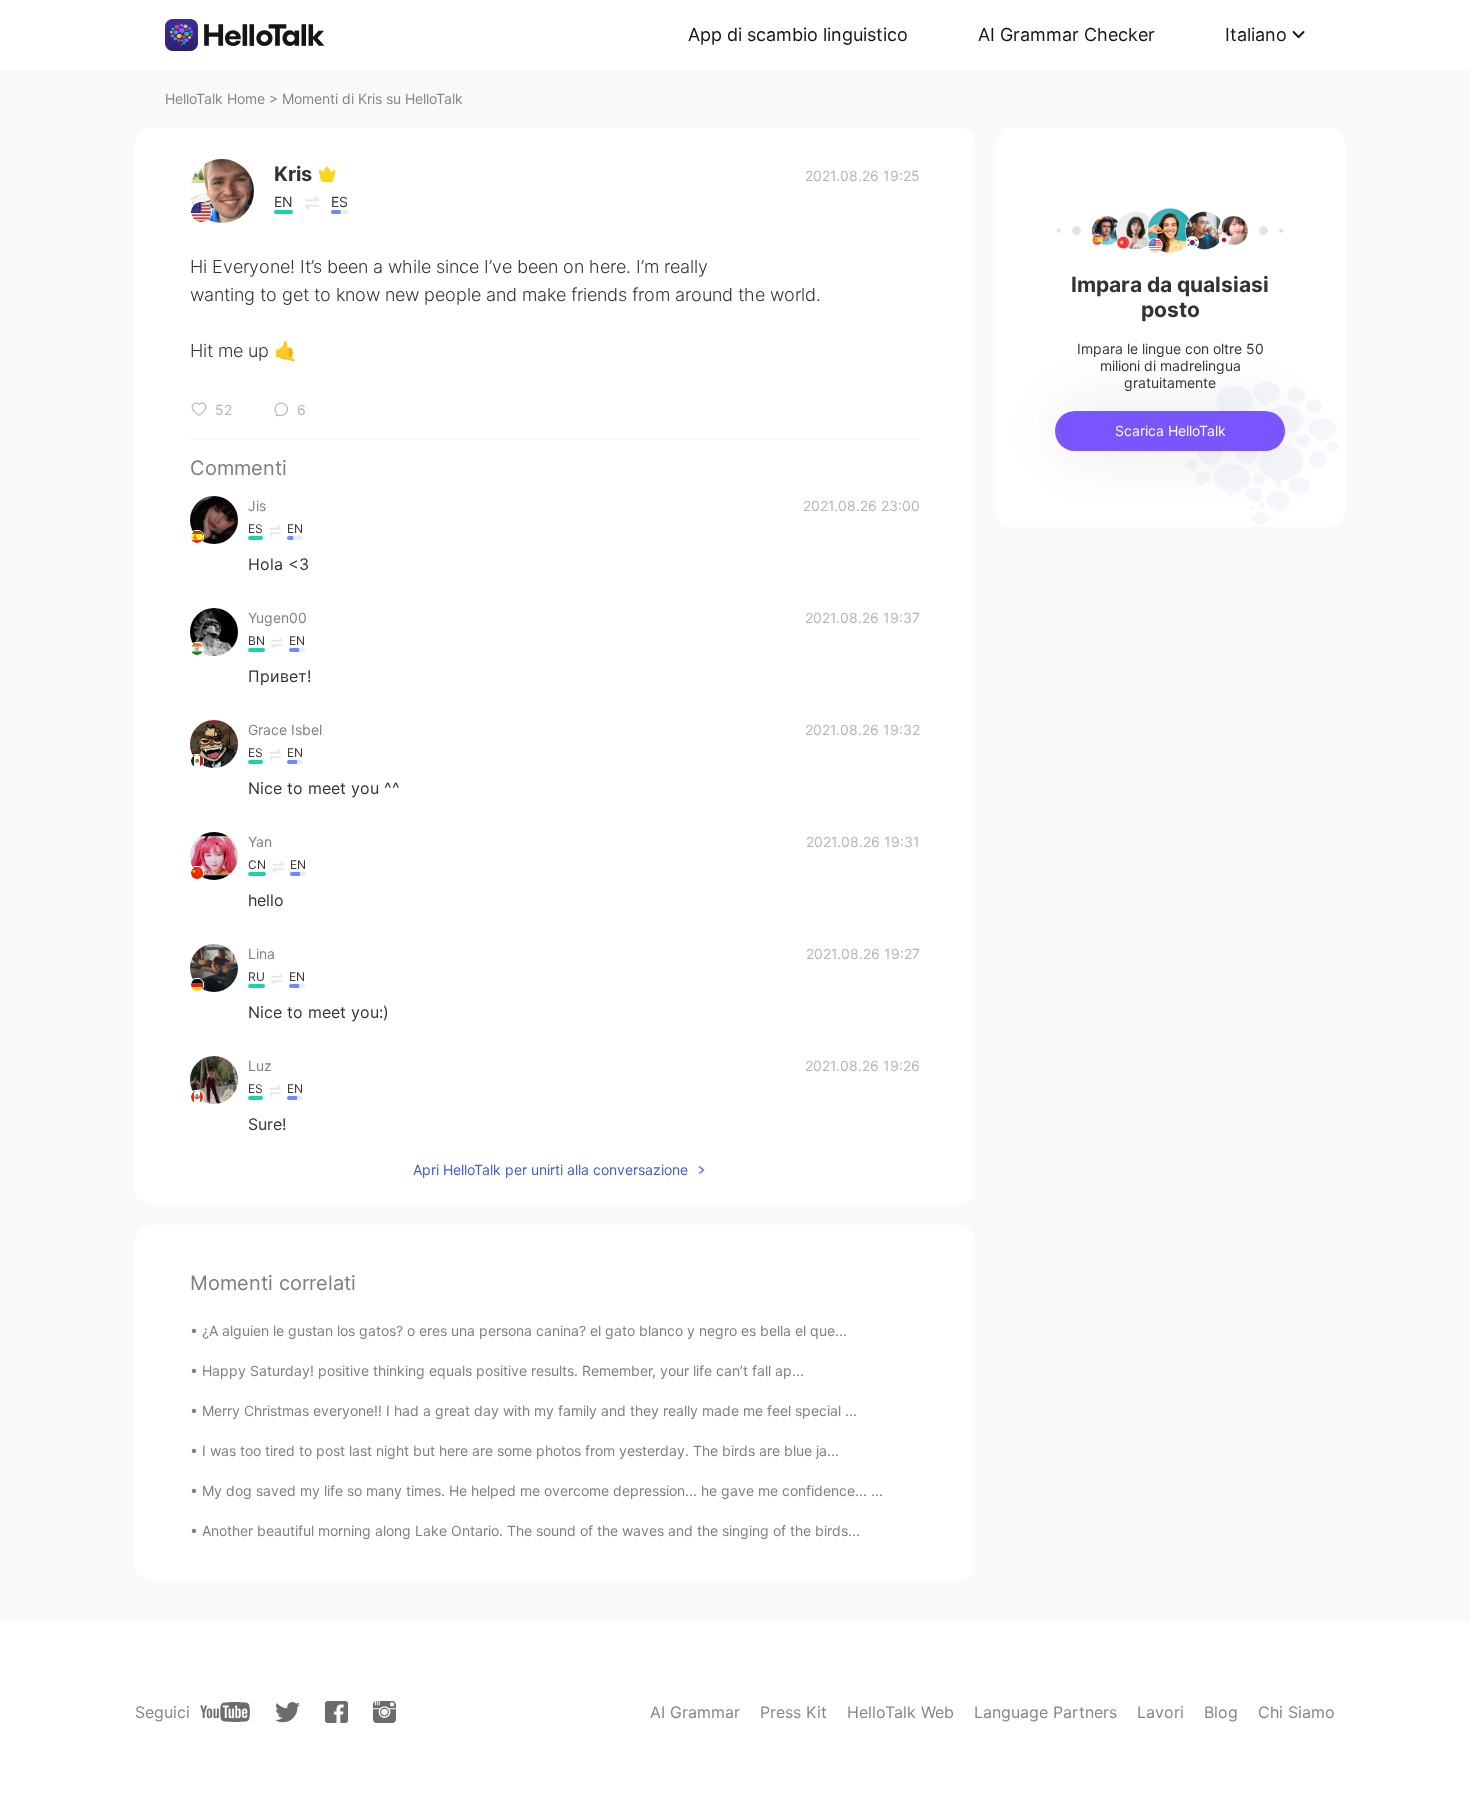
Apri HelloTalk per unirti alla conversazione (550, 1169)
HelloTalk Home (215, 98)
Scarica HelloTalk (1170, 430)
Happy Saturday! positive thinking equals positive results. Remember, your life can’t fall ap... (503, 1370)
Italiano (1256, 34)
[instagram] (384, 1712)
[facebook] (336, 1712)
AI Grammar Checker (1066, 34)
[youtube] (225, 1712)
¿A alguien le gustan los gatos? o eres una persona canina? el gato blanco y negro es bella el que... (524, 1330)
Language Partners (1045, 1712)
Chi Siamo (1296, 1712)
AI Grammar (695, 1712)
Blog (1221, 1712)
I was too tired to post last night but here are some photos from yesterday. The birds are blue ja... (520, 1450)
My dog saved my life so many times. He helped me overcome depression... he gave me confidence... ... (542, 1490)
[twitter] (287, 1712)
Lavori (1160, 1712)
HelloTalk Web (900, 1712)
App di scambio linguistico (798, 34)
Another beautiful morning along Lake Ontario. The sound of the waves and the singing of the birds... (531, 1530)
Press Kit (793, 1712)
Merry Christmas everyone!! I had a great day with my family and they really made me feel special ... (529, 1410)
